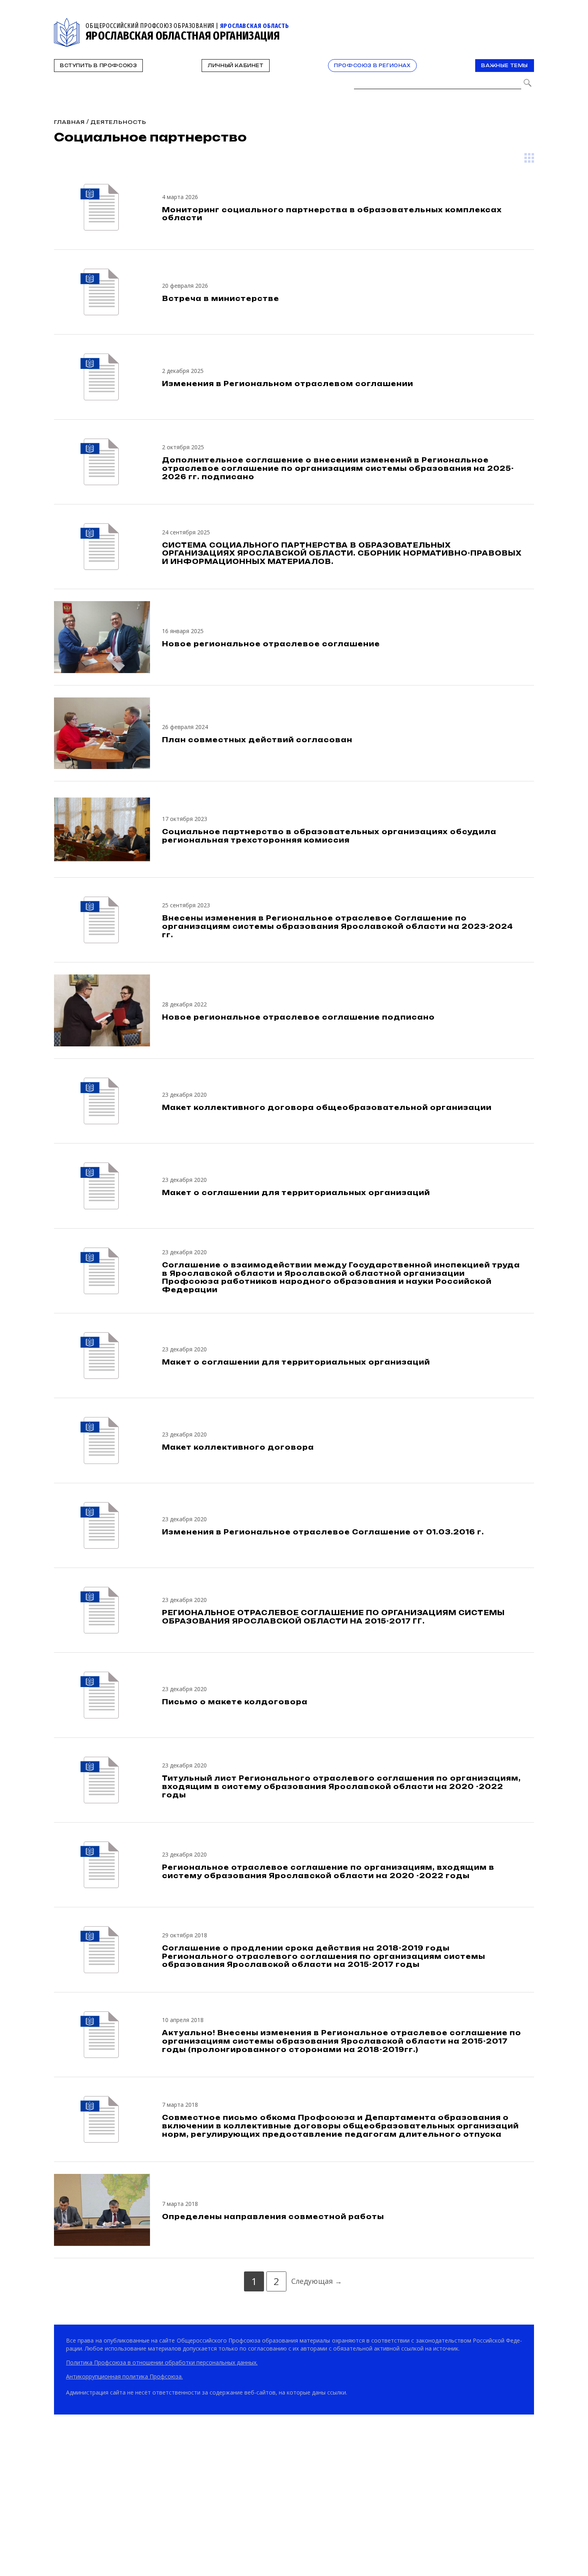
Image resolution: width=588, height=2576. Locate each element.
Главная (69, 122)
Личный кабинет (235, 66)
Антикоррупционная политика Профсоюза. (124, 2376)
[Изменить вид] (529, 158)
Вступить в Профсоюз (98, 66)
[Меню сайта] (527, 23)
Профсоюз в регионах (372, 66)
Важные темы (505, 66)
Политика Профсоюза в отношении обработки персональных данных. (162, 2362)
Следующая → (317, 2281)
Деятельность (118, 122)
